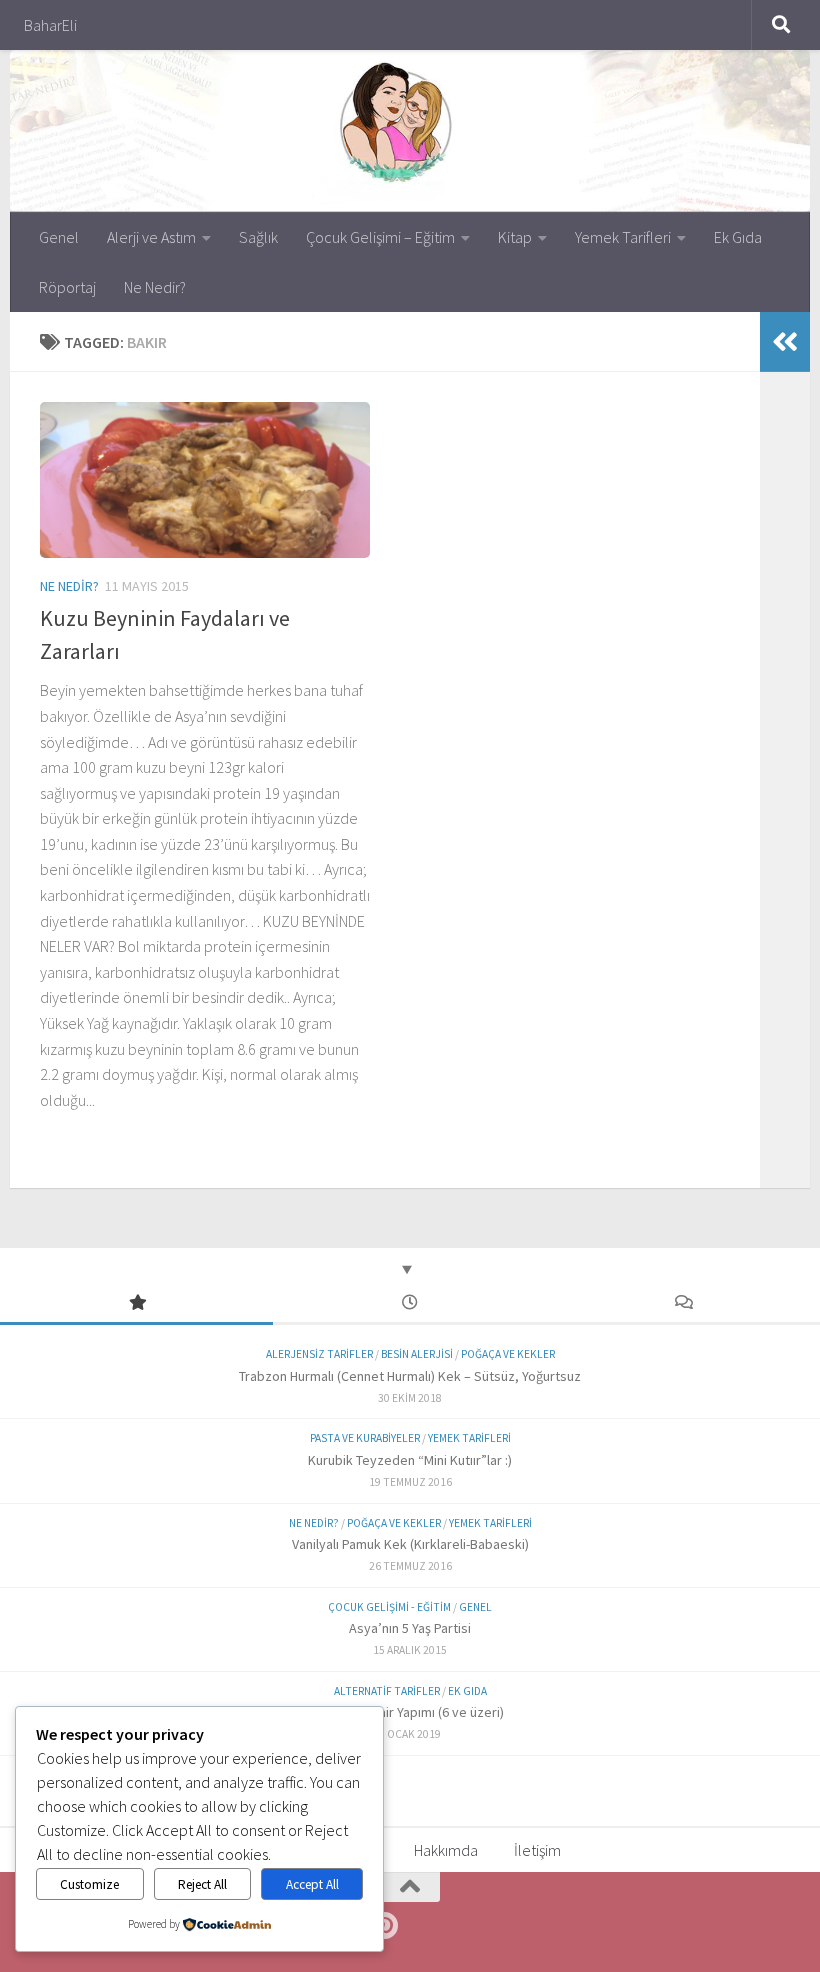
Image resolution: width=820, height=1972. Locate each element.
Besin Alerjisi (417, 1354)
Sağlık (258, 237)
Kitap (515, 237)
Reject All (202, 1884)
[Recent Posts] (409, 1303)
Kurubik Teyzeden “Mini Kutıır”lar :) (410, 1460)
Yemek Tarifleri (623, 237)
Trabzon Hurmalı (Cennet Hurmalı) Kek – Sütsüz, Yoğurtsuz (410, 1376)
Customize (89, 1884)
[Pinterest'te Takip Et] (384, 1926)
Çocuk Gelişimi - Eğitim (389, 1607)
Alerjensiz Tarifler (319, 1354)
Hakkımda (446, 1850)
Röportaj (67, 287)
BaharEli (50, 25)
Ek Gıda (738, 237)
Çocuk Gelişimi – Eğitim (380, 237)
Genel (59, 237)
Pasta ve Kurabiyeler (365, 1438)
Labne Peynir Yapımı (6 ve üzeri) (410, 1712)
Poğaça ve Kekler (508, 1354)
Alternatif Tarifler (387, 1691)
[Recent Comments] (683, 1303)
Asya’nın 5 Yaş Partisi (410, 1628)
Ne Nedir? (155, 287)
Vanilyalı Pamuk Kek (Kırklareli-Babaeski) (410, 1544)
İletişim (537, 1850)
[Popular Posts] (136, 1303)
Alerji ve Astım (151, 237)
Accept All (312, 1884)
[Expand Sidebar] (785, 342)
